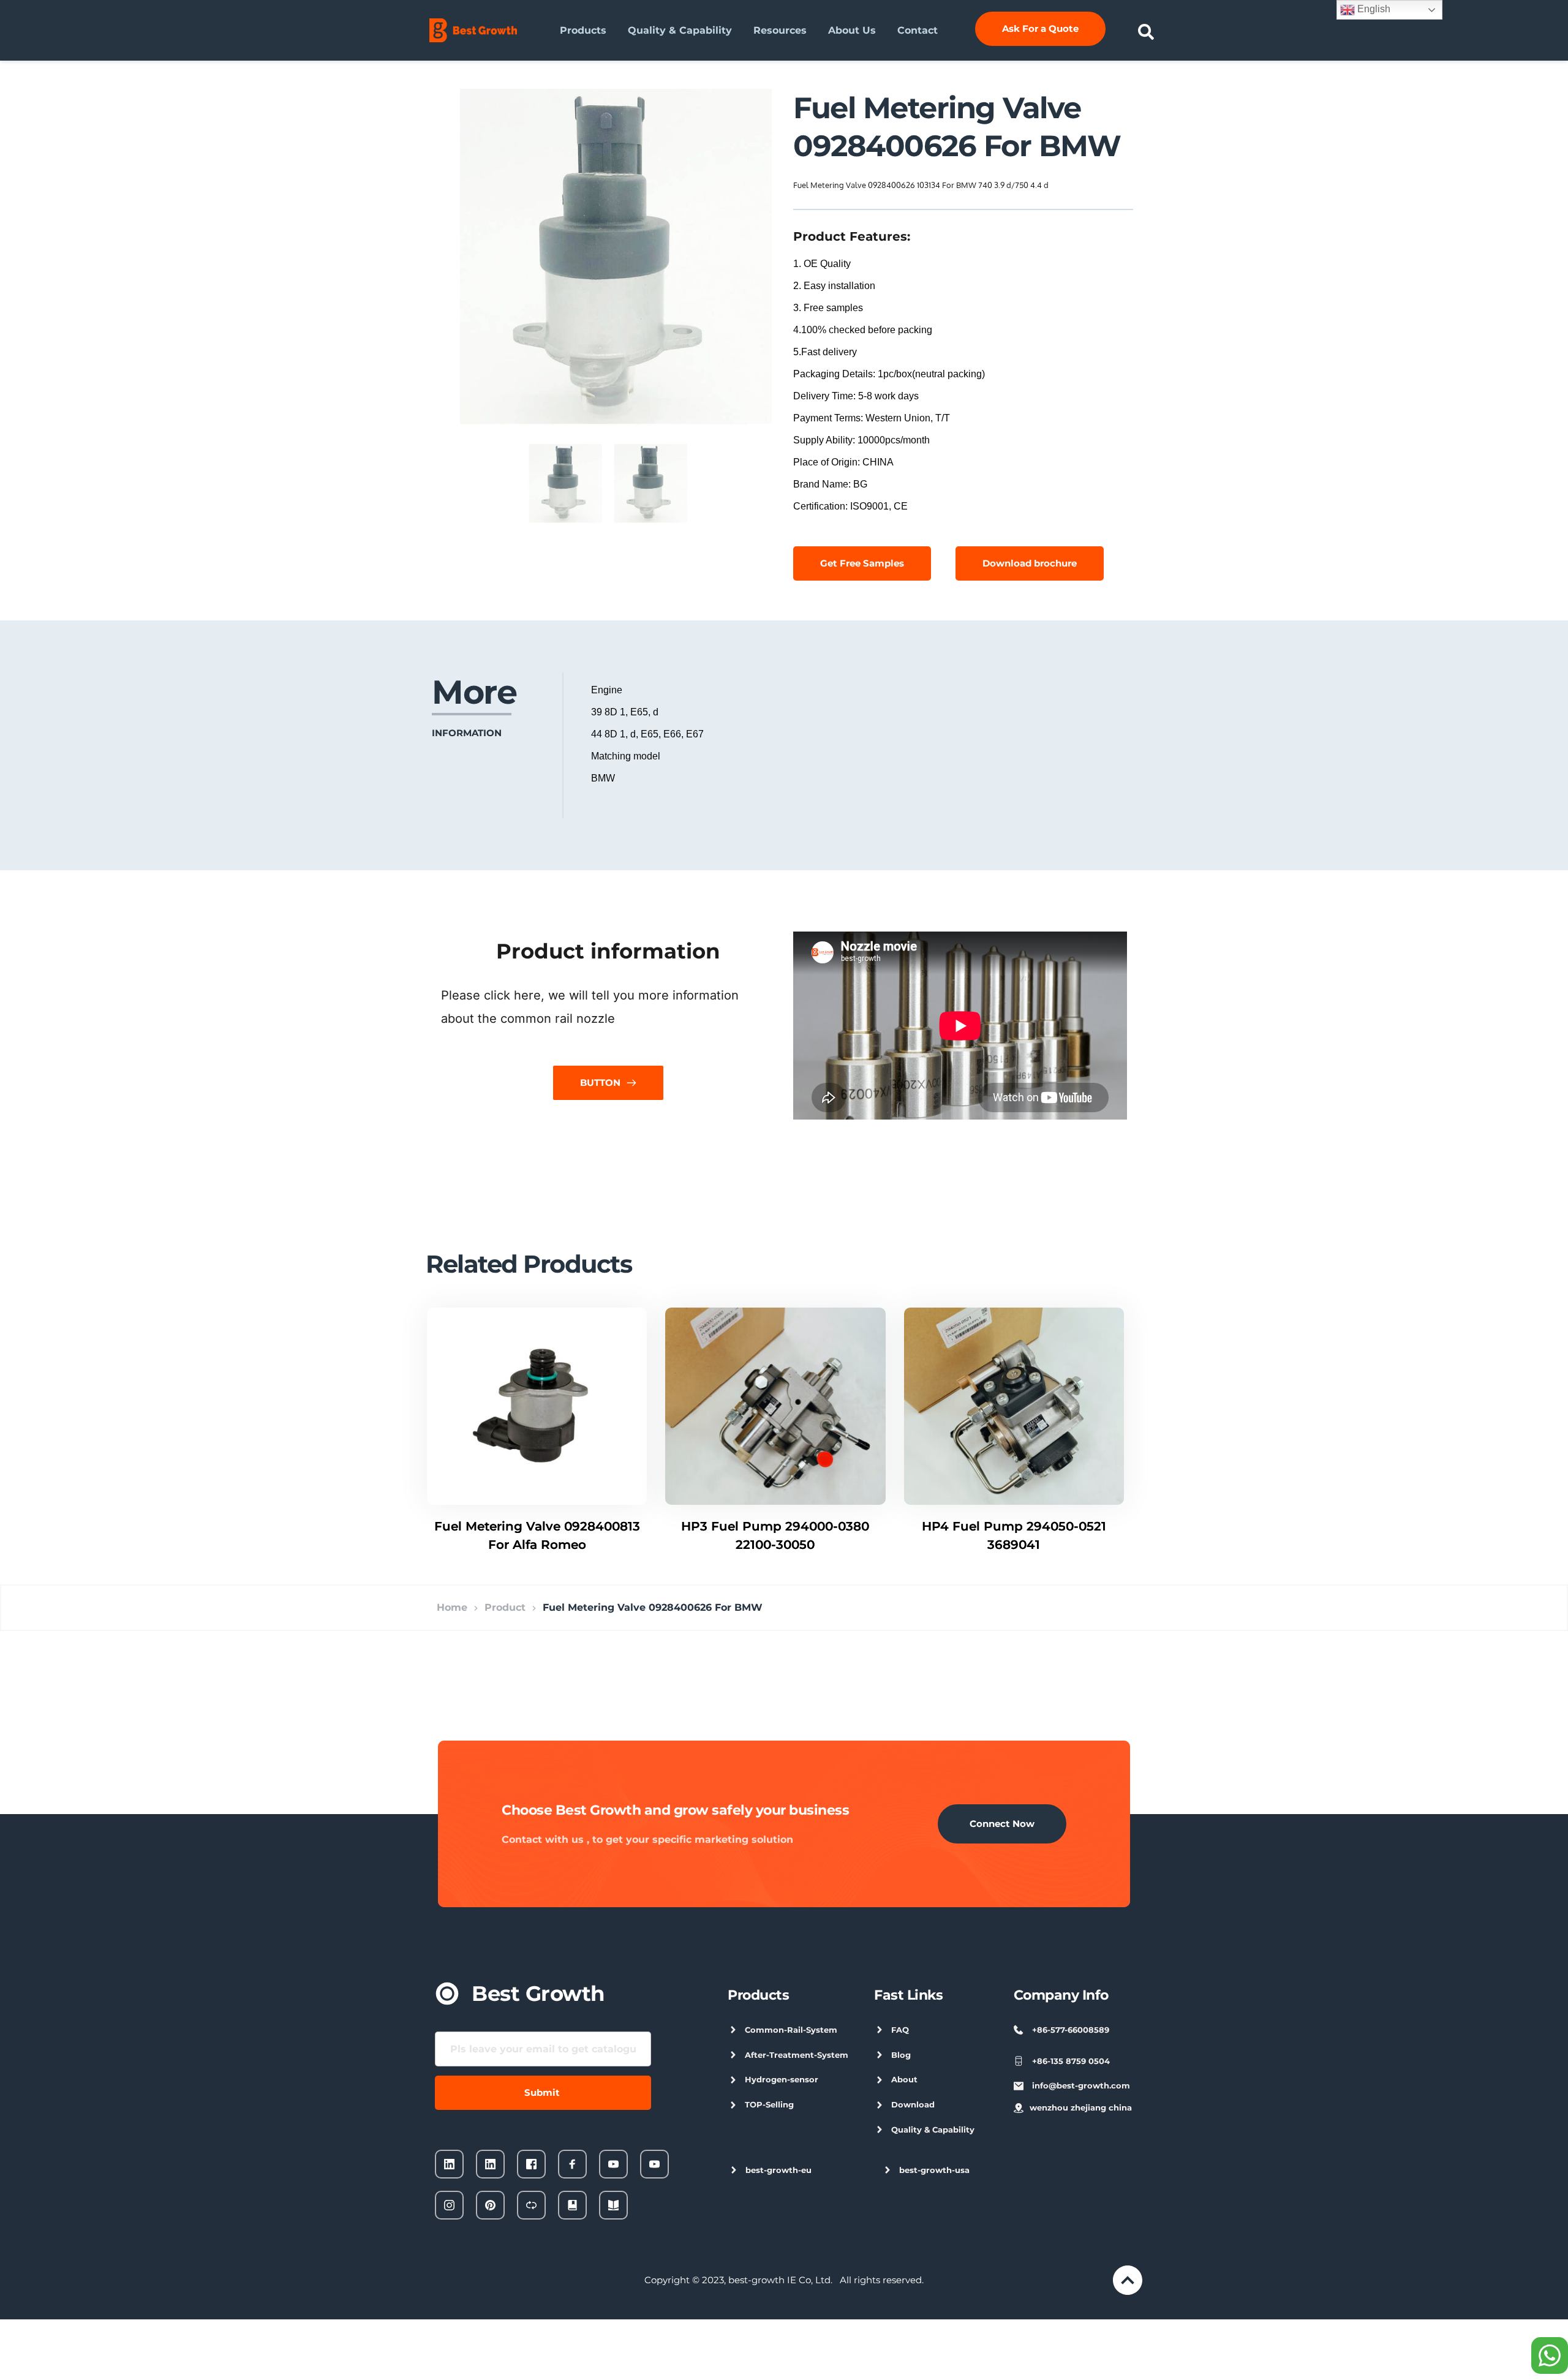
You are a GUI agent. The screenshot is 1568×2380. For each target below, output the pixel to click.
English (1373, 9)
